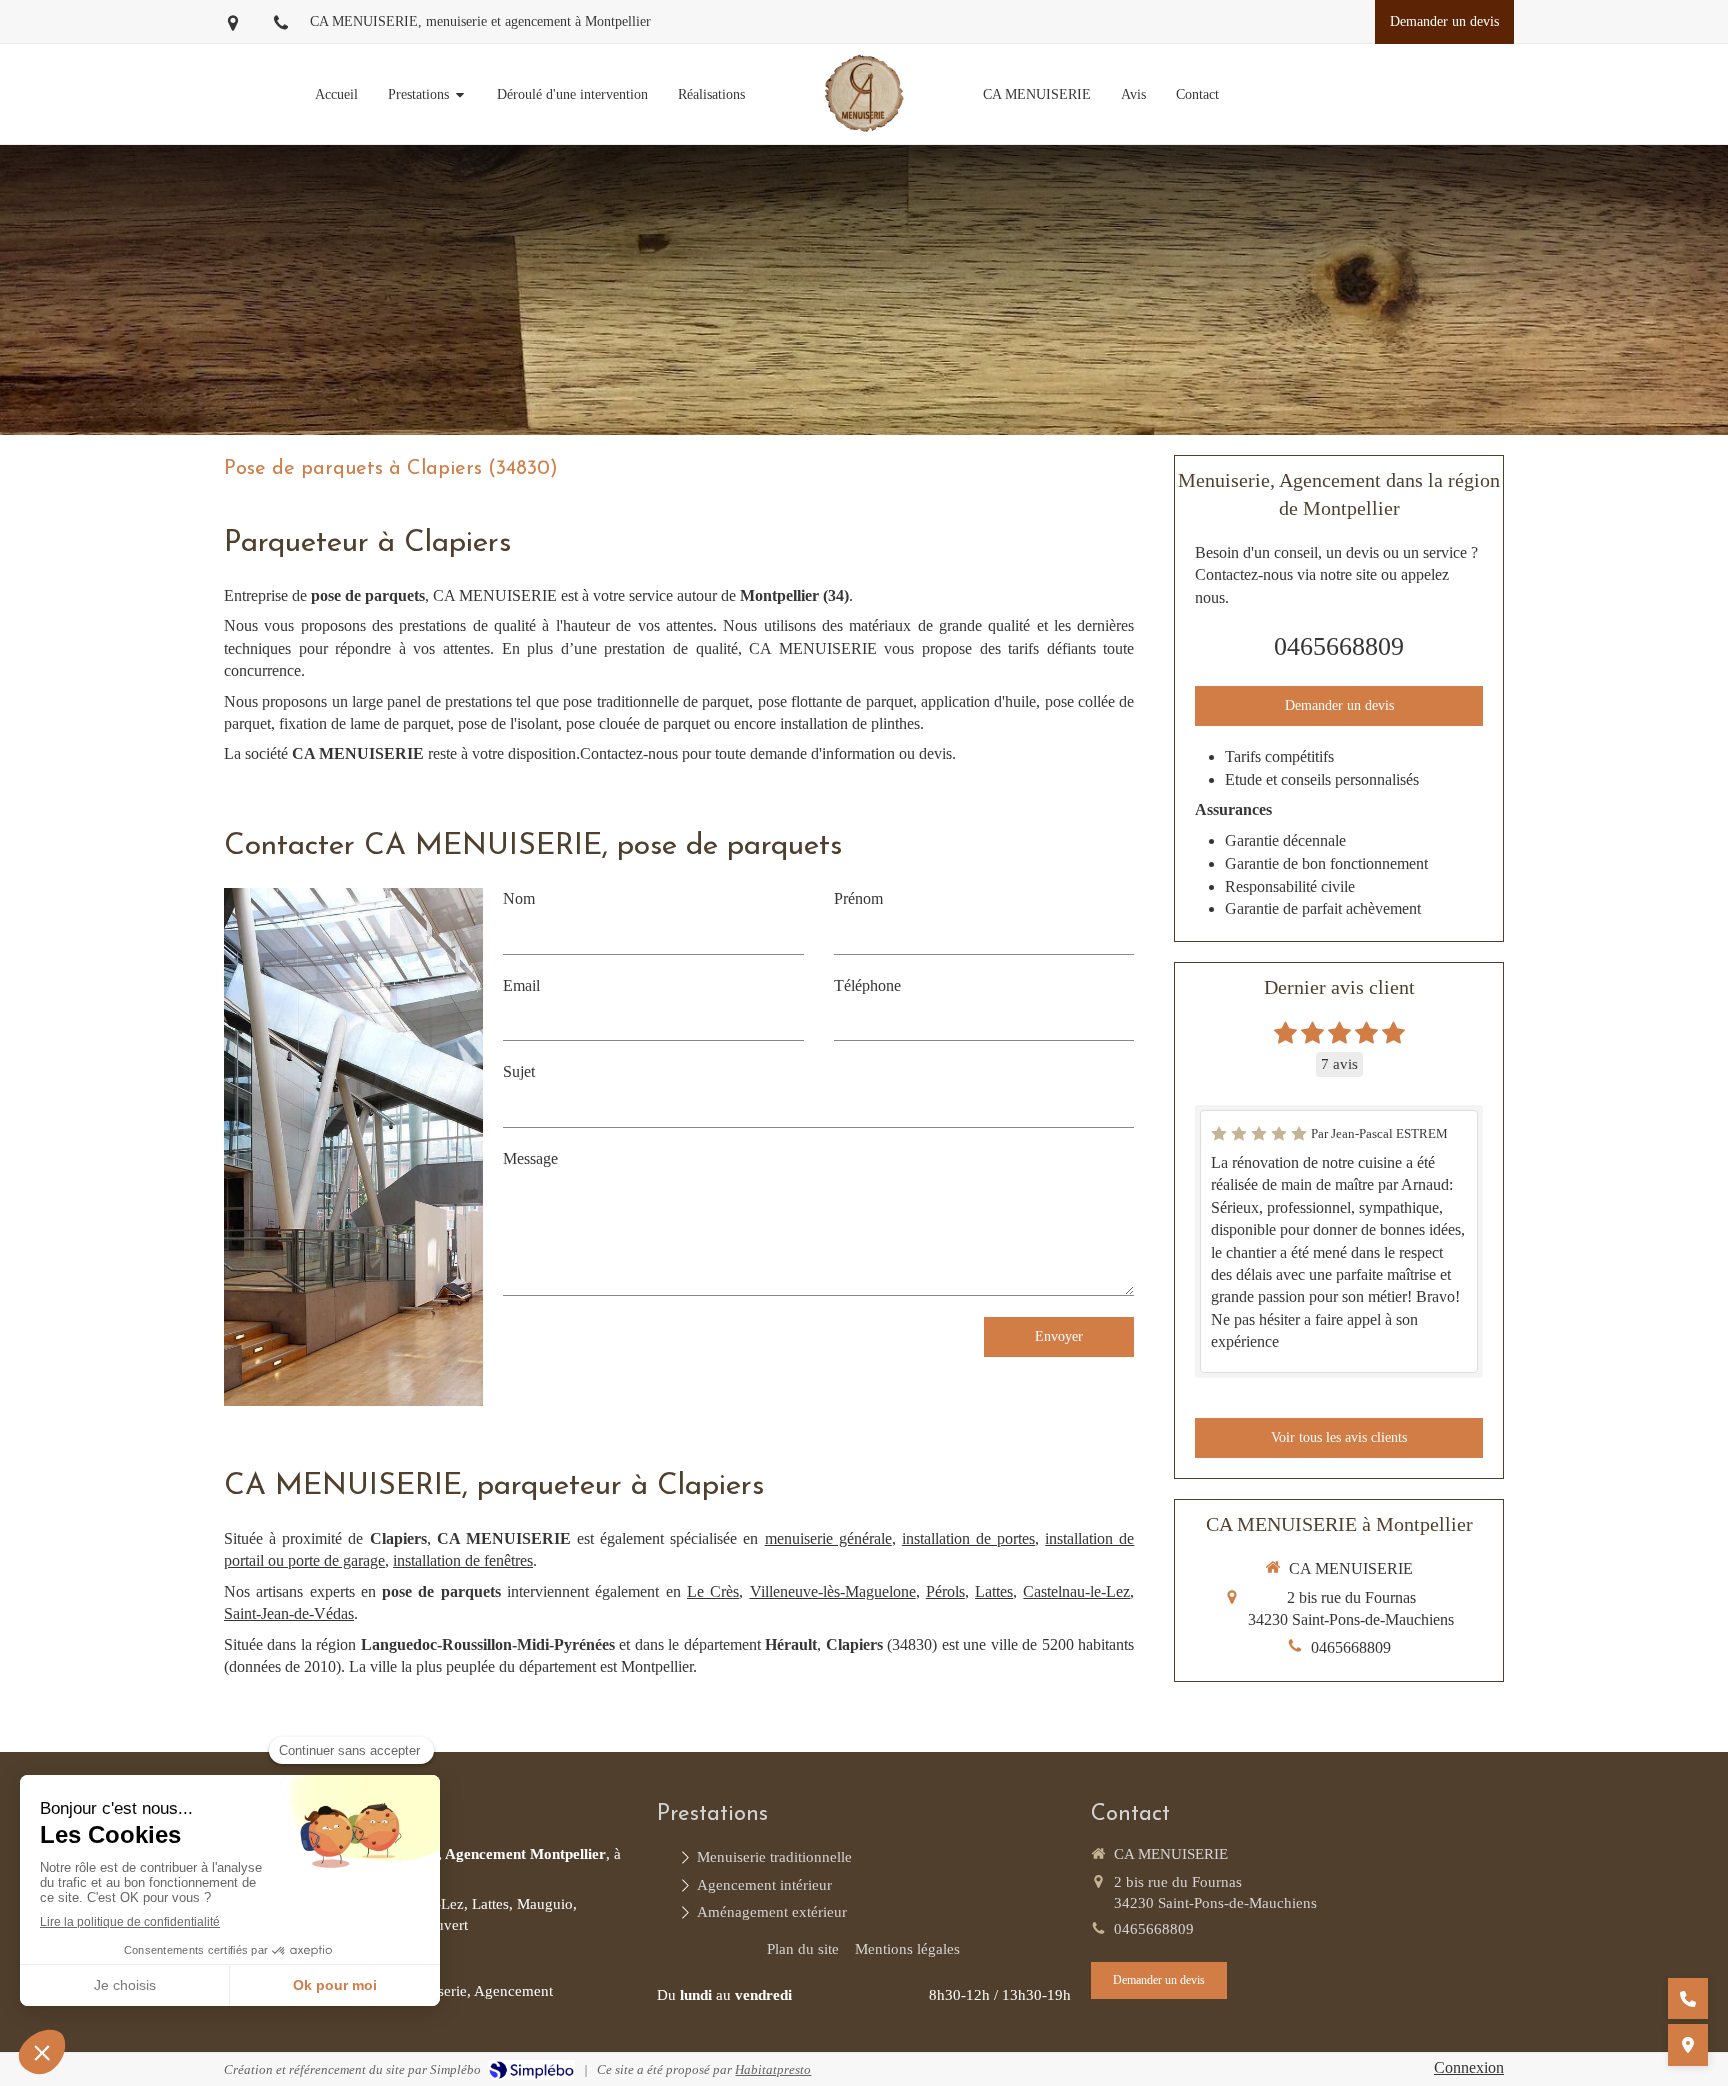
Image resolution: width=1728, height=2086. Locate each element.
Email (521, 985)
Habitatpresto (773, 2069)
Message (530, 1158)
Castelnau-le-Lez (1076, 1591)
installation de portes (968, 1538)
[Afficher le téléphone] (1688, 1999)
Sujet (519, 1071)
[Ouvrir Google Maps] (1688, 2045)
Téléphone (867, 985)
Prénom (858, 898)
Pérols (945, 1591)
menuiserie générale (828, 1538)
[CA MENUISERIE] (864, 94)
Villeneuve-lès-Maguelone (833, 1591)
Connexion (1469, 2067)
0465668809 (1339, 646)
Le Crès (713, 1591)
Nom (519, 898)
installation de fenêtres (463, 1560)
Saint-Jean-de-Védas (289, 1613)
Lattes (994, 1591)
